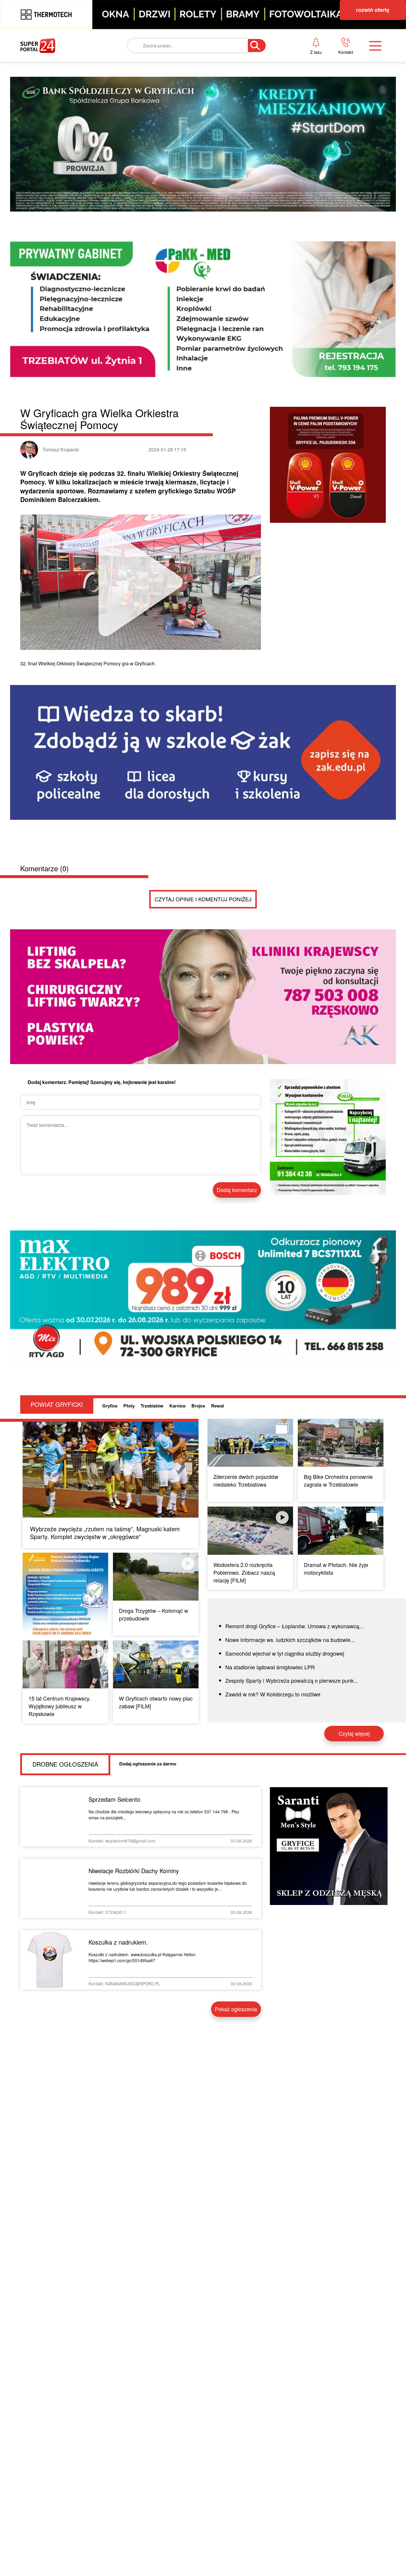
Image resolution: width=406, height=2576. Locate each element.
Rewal (217, 1406)
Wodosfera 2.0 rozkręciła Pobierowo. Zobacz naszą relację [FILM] (244, 1572)
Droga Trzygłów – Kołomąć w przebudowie (154, 1614)
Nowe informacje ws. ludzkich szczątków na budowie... (290, 1640)
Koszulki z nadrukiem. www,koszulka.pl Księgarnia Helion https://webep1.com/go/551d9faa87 (142, 1957)
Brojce (198, 1406)
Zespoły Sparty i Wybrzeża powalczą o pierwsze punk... (292, 1680)
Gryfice (110, 1406)
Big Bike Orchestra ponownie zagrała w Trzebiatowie (338, 1480)
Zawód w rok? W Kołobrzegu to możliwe (273, 1694)
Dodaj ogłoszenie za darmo (148, 1764)
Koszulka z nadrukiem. (118, 1942)
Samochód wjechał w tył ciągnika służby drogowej (285, 1653)
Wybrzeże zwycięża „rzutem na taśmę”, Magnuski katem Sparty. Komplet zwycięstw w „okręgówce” (105, 1533)
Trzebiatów (152, 1406)
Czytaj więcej (354, 1733)
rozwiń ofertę (373, 10)
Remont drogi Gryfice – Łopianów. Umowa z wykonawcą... (294, 1626)
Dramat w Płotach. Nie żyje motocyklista (336, 1568)
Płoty (129, 1406)
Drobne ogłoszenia (65, 1764)
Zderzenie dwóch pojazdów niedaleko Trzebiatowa (246, 1480)
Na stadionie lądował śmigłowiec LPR (270, 1667)
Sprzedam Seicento (114, 1799)
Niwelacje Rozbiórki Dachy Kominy (134, 1871)
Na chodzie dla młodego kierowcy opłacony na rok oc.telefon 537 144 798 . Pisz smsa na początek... (164, 1815)
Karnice (177, 1406)
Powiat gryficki (57, 1404)
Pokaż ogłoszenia (236, 2009)
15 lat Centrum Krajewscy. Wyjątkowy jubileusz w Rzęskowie (60, 1706)
